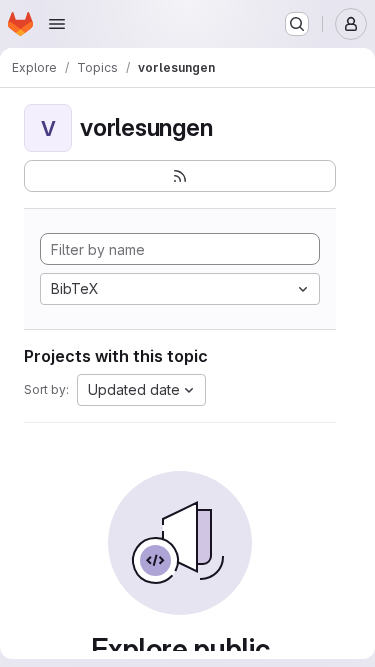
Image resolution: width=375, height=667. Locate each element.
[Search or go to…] (297, 24)
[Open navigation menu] (57, 24)
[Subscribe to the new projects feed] (180, 176)
